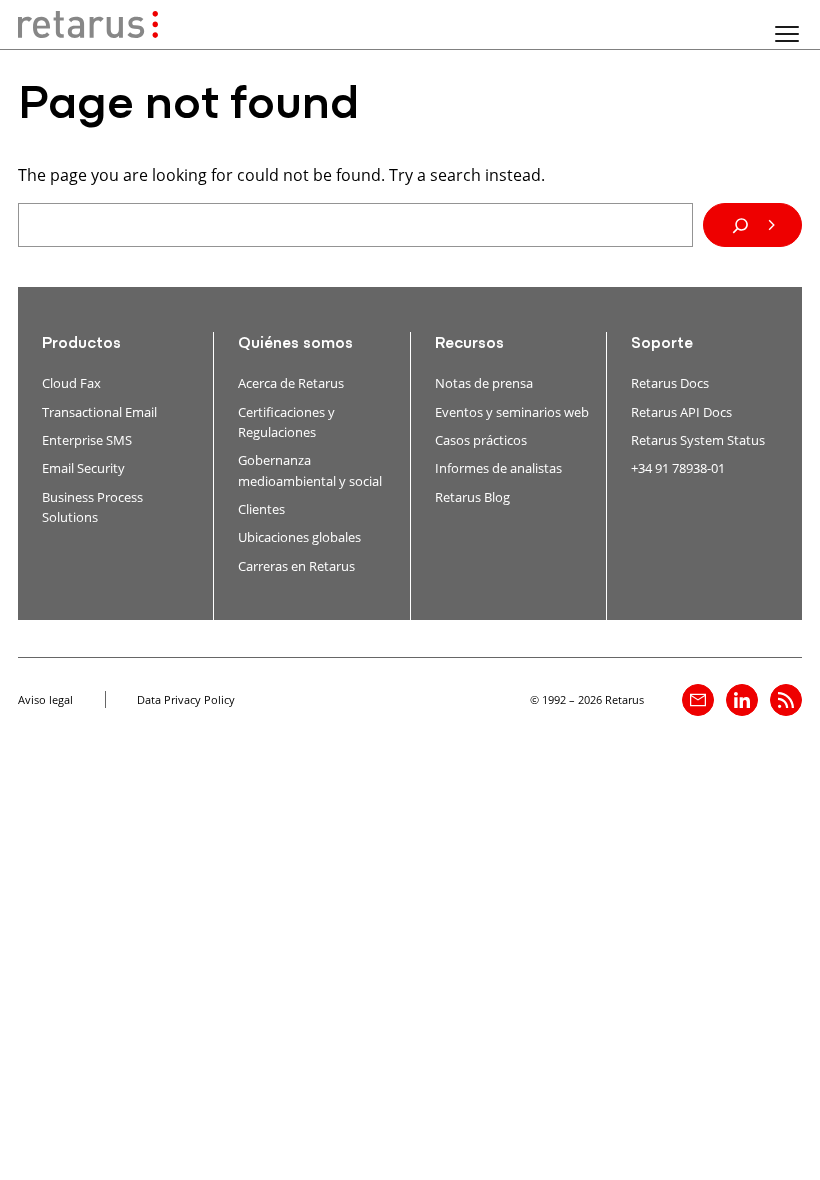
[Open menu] (787, 34)
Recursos (469, 344)
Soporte (662, 344)
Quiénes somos (295, 344)
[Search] (752, 225)
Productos (81, 344)
